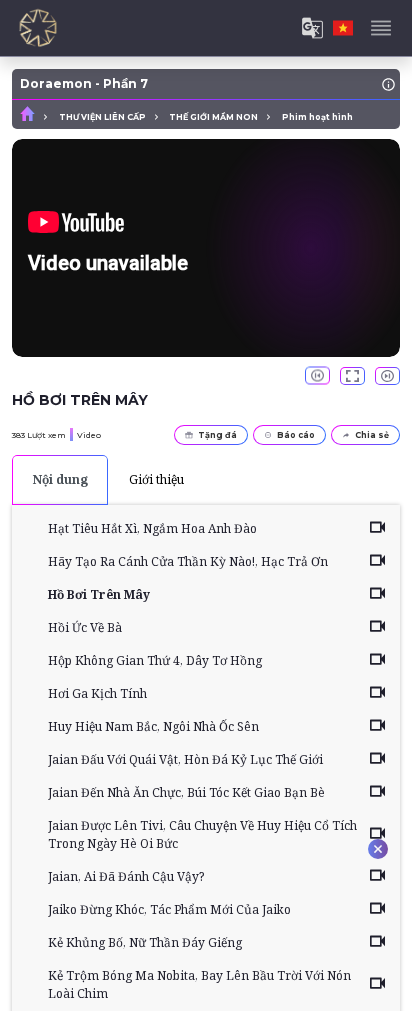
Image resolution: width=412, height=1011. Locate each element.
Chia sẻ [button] (372, 435)
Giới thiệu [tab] (156, 479)
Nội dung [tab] (60, 479)
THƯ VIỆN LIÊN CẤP (102, 117)
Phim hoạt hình (317, 117)
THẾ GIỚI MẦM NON (213, 117)
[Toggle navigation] (381, 28)
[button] (317, 376)
